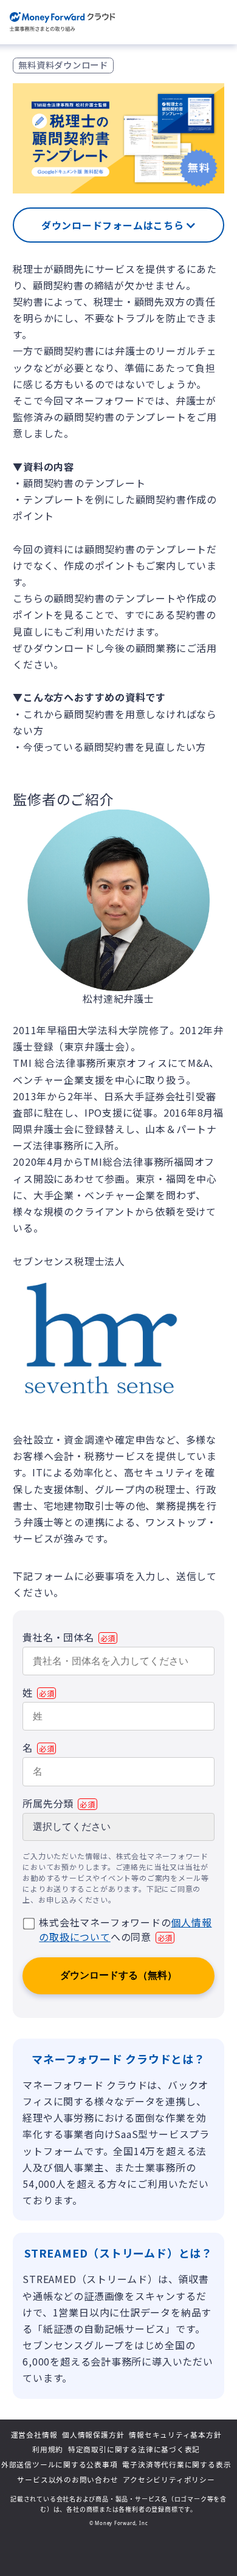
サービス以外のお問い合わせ (67, 2480)
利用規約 (48, 2449)
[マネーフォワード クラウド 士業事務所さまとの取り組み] (63, 22)
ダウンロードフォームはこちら (114, 225)
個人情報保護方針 (93, 2435)
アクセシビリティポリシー (169, 2480)
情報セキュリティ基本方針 (175, 2435)
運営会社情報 (34, 2435)
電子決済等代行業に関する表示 (177, 2464)
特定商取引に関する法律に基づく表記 (134, 2449)
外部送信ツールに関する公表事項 (60, 2464)
